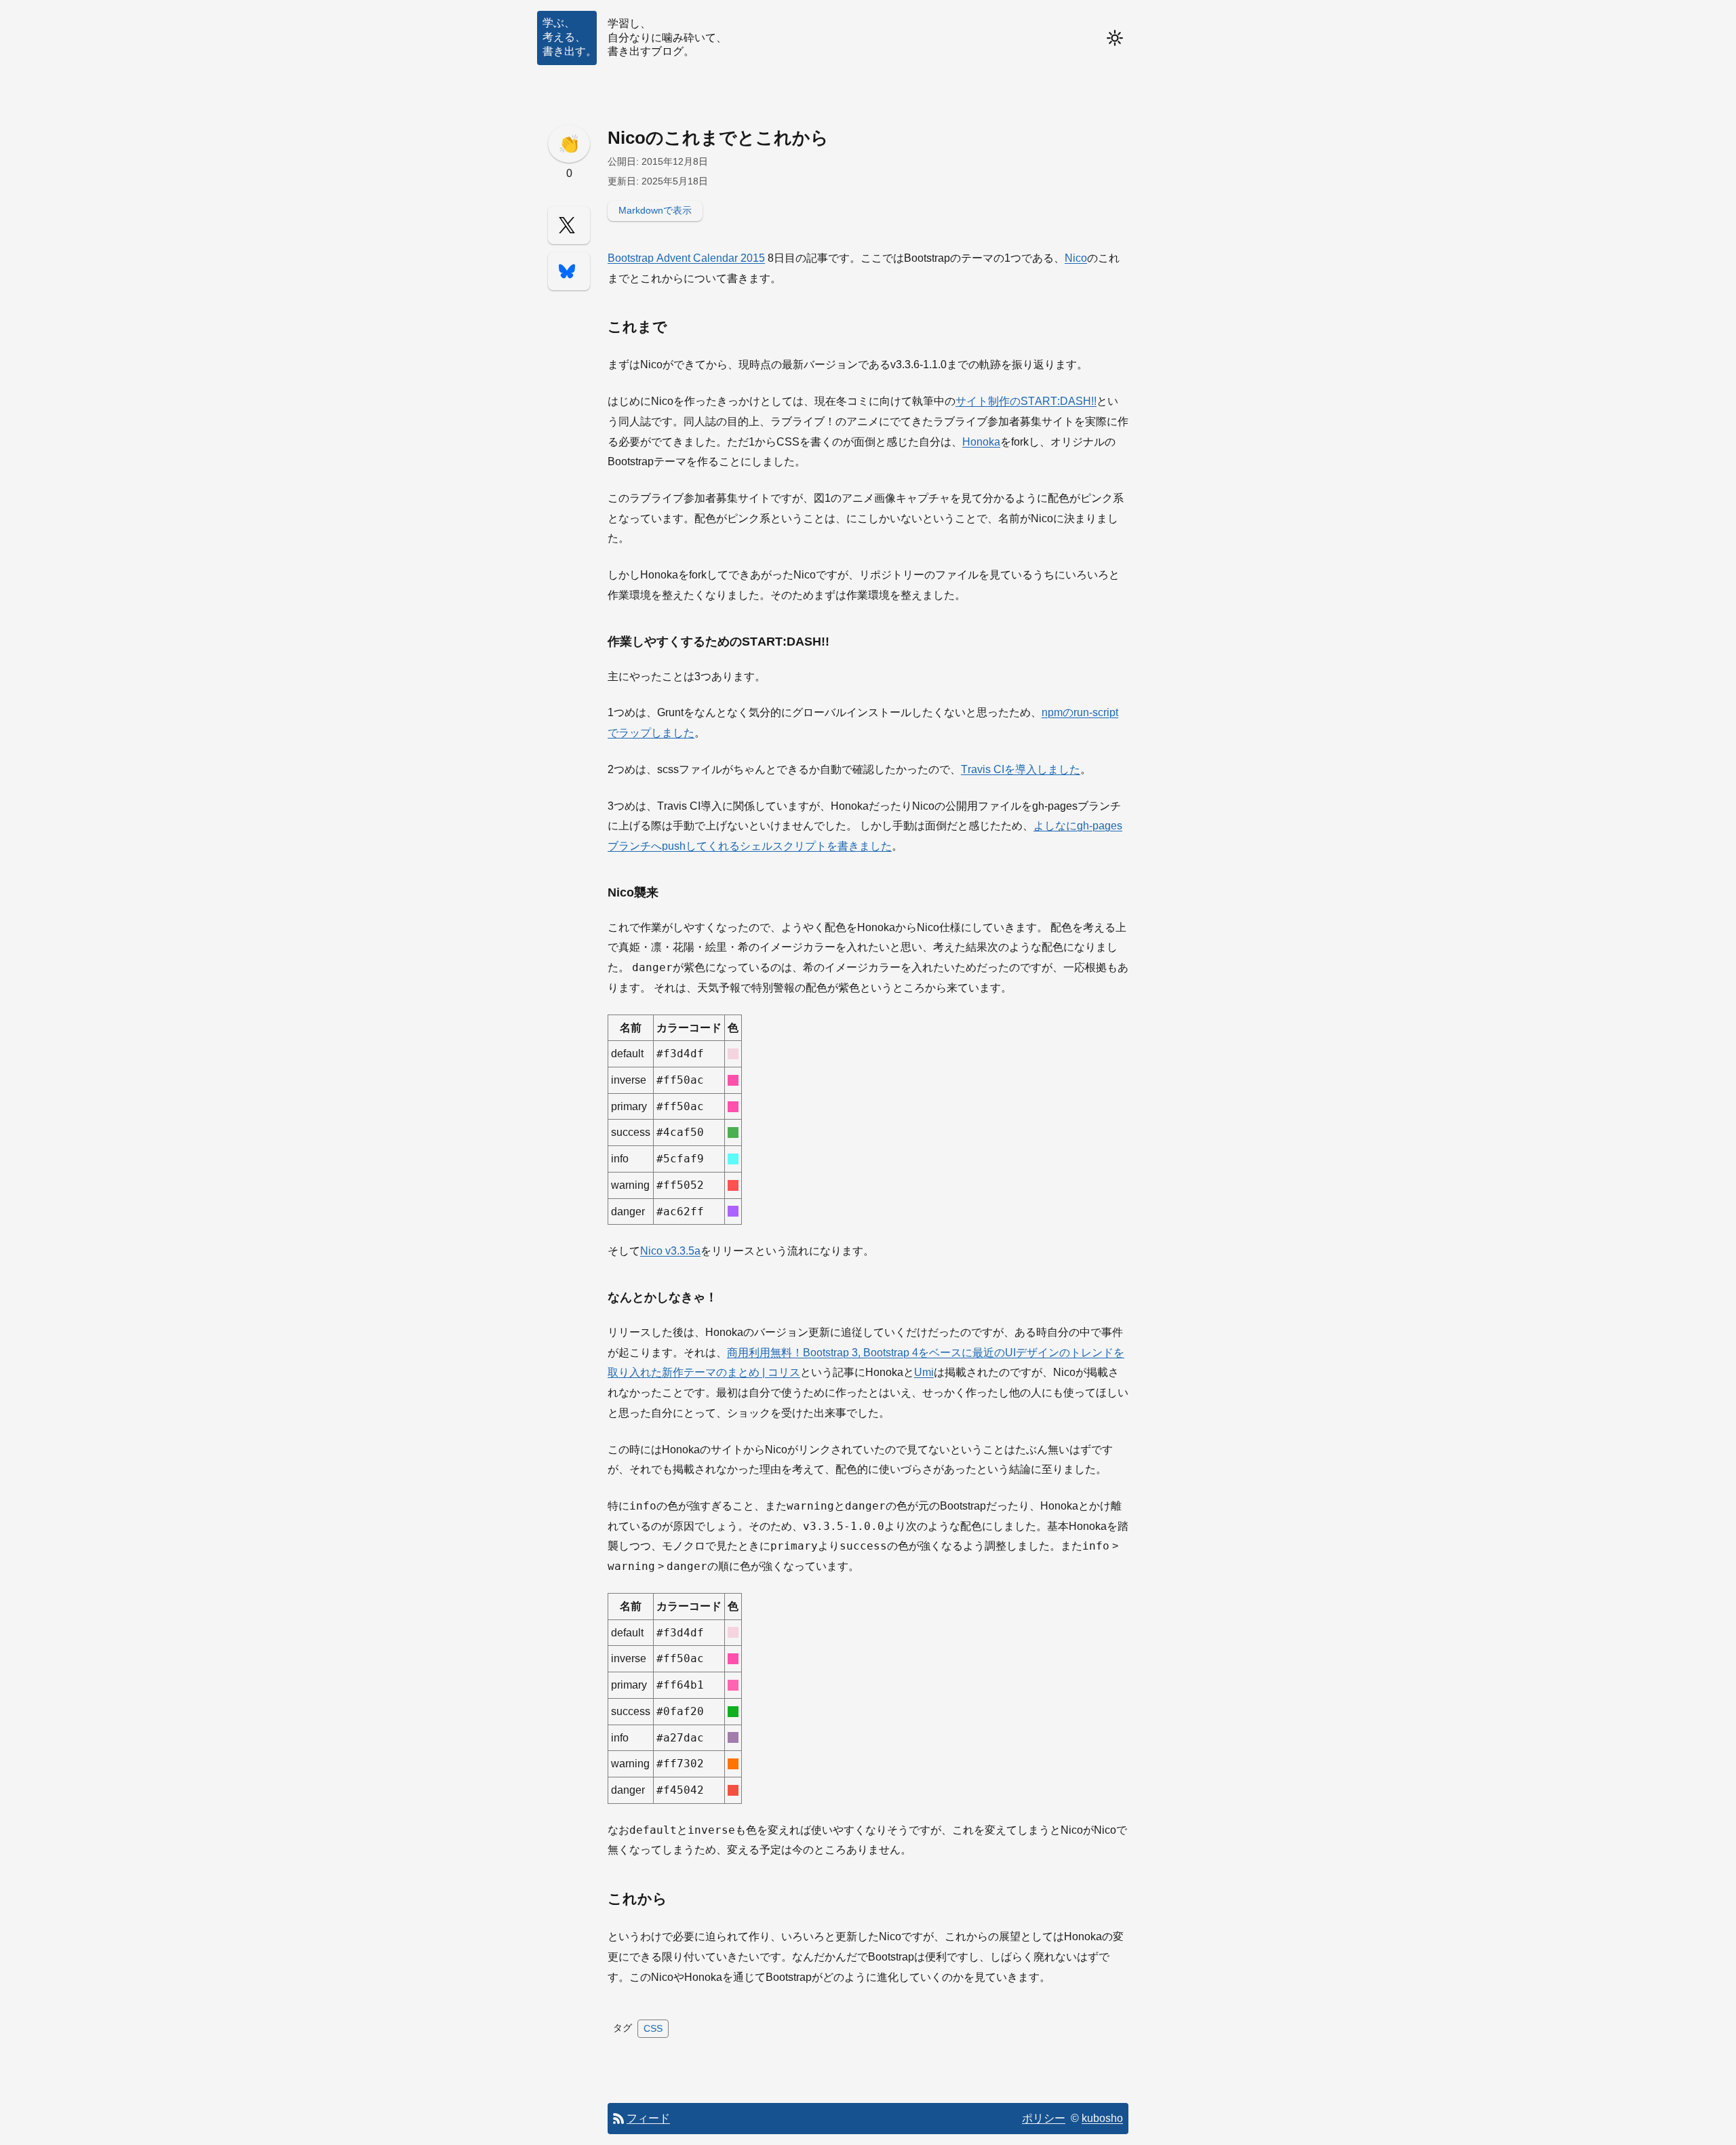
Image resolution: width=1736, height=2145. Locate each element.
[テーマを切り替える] (1115, 38)
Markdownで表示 (655, 210)
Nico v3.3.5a (670, 1251)
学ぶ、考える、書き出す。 (570, 37)
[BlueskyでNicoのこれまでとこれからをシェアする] (569, 271)
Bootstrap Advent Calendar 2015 (686, 258)
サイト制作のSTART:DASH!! (1026, 401)
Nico (1076, 258)
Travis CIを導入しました (1021, 769)
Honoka (981, 442)
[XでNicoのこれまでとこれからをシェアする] (569, 225)
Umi (924, 1372)
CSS (653, 2028)
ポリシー (1044, 2118)
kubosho (1102, 2118)
